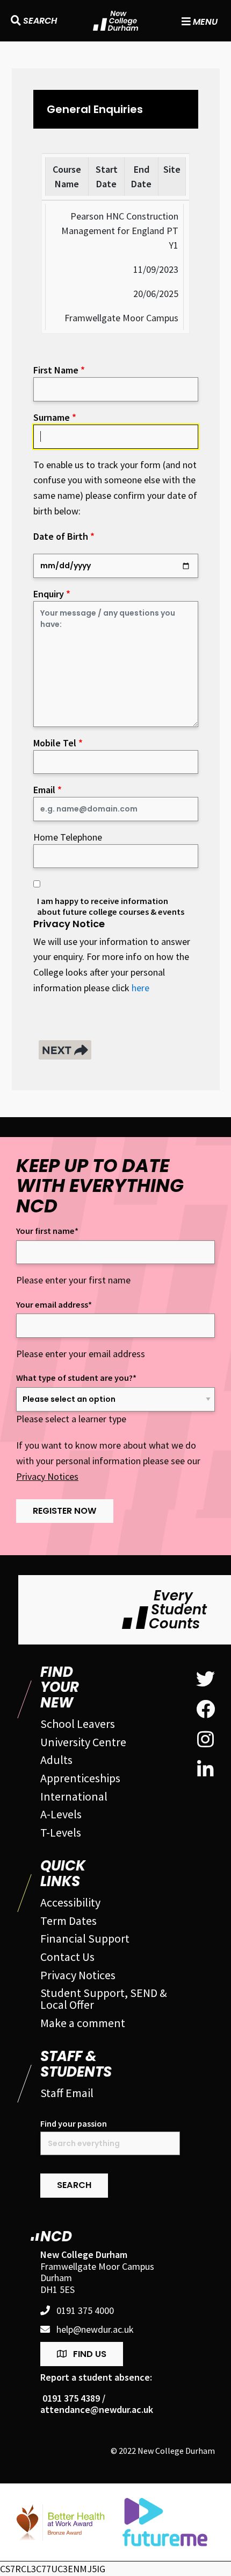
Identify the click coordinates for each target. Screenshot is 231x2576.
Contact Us (67, 1957)
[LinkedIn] (205, 1770)
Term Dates (68, 1921)
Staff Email (67, 2093)
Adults (56, 1760)
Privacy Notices (47, 1476)
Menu (204, 21)
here (140, 988)
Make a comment (83, 2023)
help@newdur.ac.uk (95, 2330)
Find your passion (74, 2124)
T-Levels (61, 1832)
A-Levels (61, 1814)
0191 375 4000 (85, 2311)
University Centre (83, 1742)
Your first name (47, 1231)
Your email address (54, 1305)
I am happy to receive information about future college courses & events (111, 906)
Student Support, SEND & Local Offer (104, 1999)
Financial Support (85, 1938)
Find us (90, 2354)
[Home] (116, 21)
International (74, 1796)
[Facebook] (205, 1710)
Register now (65, 1511)
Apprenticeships (80, 1778)
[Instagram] (205, 1740)
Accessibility (70, 1902)
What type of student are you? (76, 1378)
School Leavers (78, 1724)
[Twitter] (205, 1679)
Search (39, 21)
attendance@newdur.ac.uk (97, 2410)
